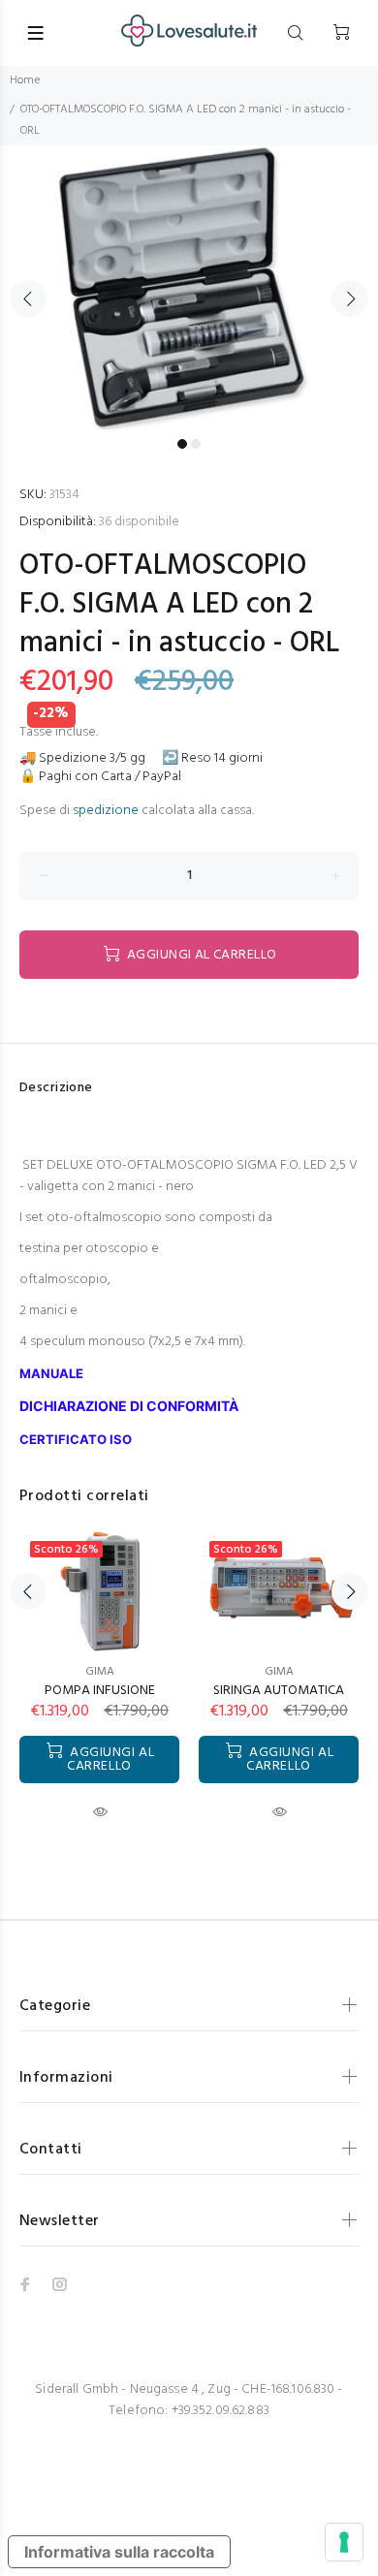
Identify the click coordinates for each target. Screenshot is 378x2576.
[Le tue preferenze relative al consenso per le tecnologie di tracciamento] (344, 2542)
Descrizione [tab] (56, 1088)
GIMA (100, 1672)
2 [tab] (196, 444)
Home (25, 80)
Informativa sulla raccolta (119, 2552)
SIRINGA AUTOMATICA (279, 1691)
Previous (28, 298)
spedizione (106, 811)
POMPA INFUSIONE (100, 1691)
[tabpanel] (189, 287)
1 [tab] (182, 444)
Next (350, 298)
